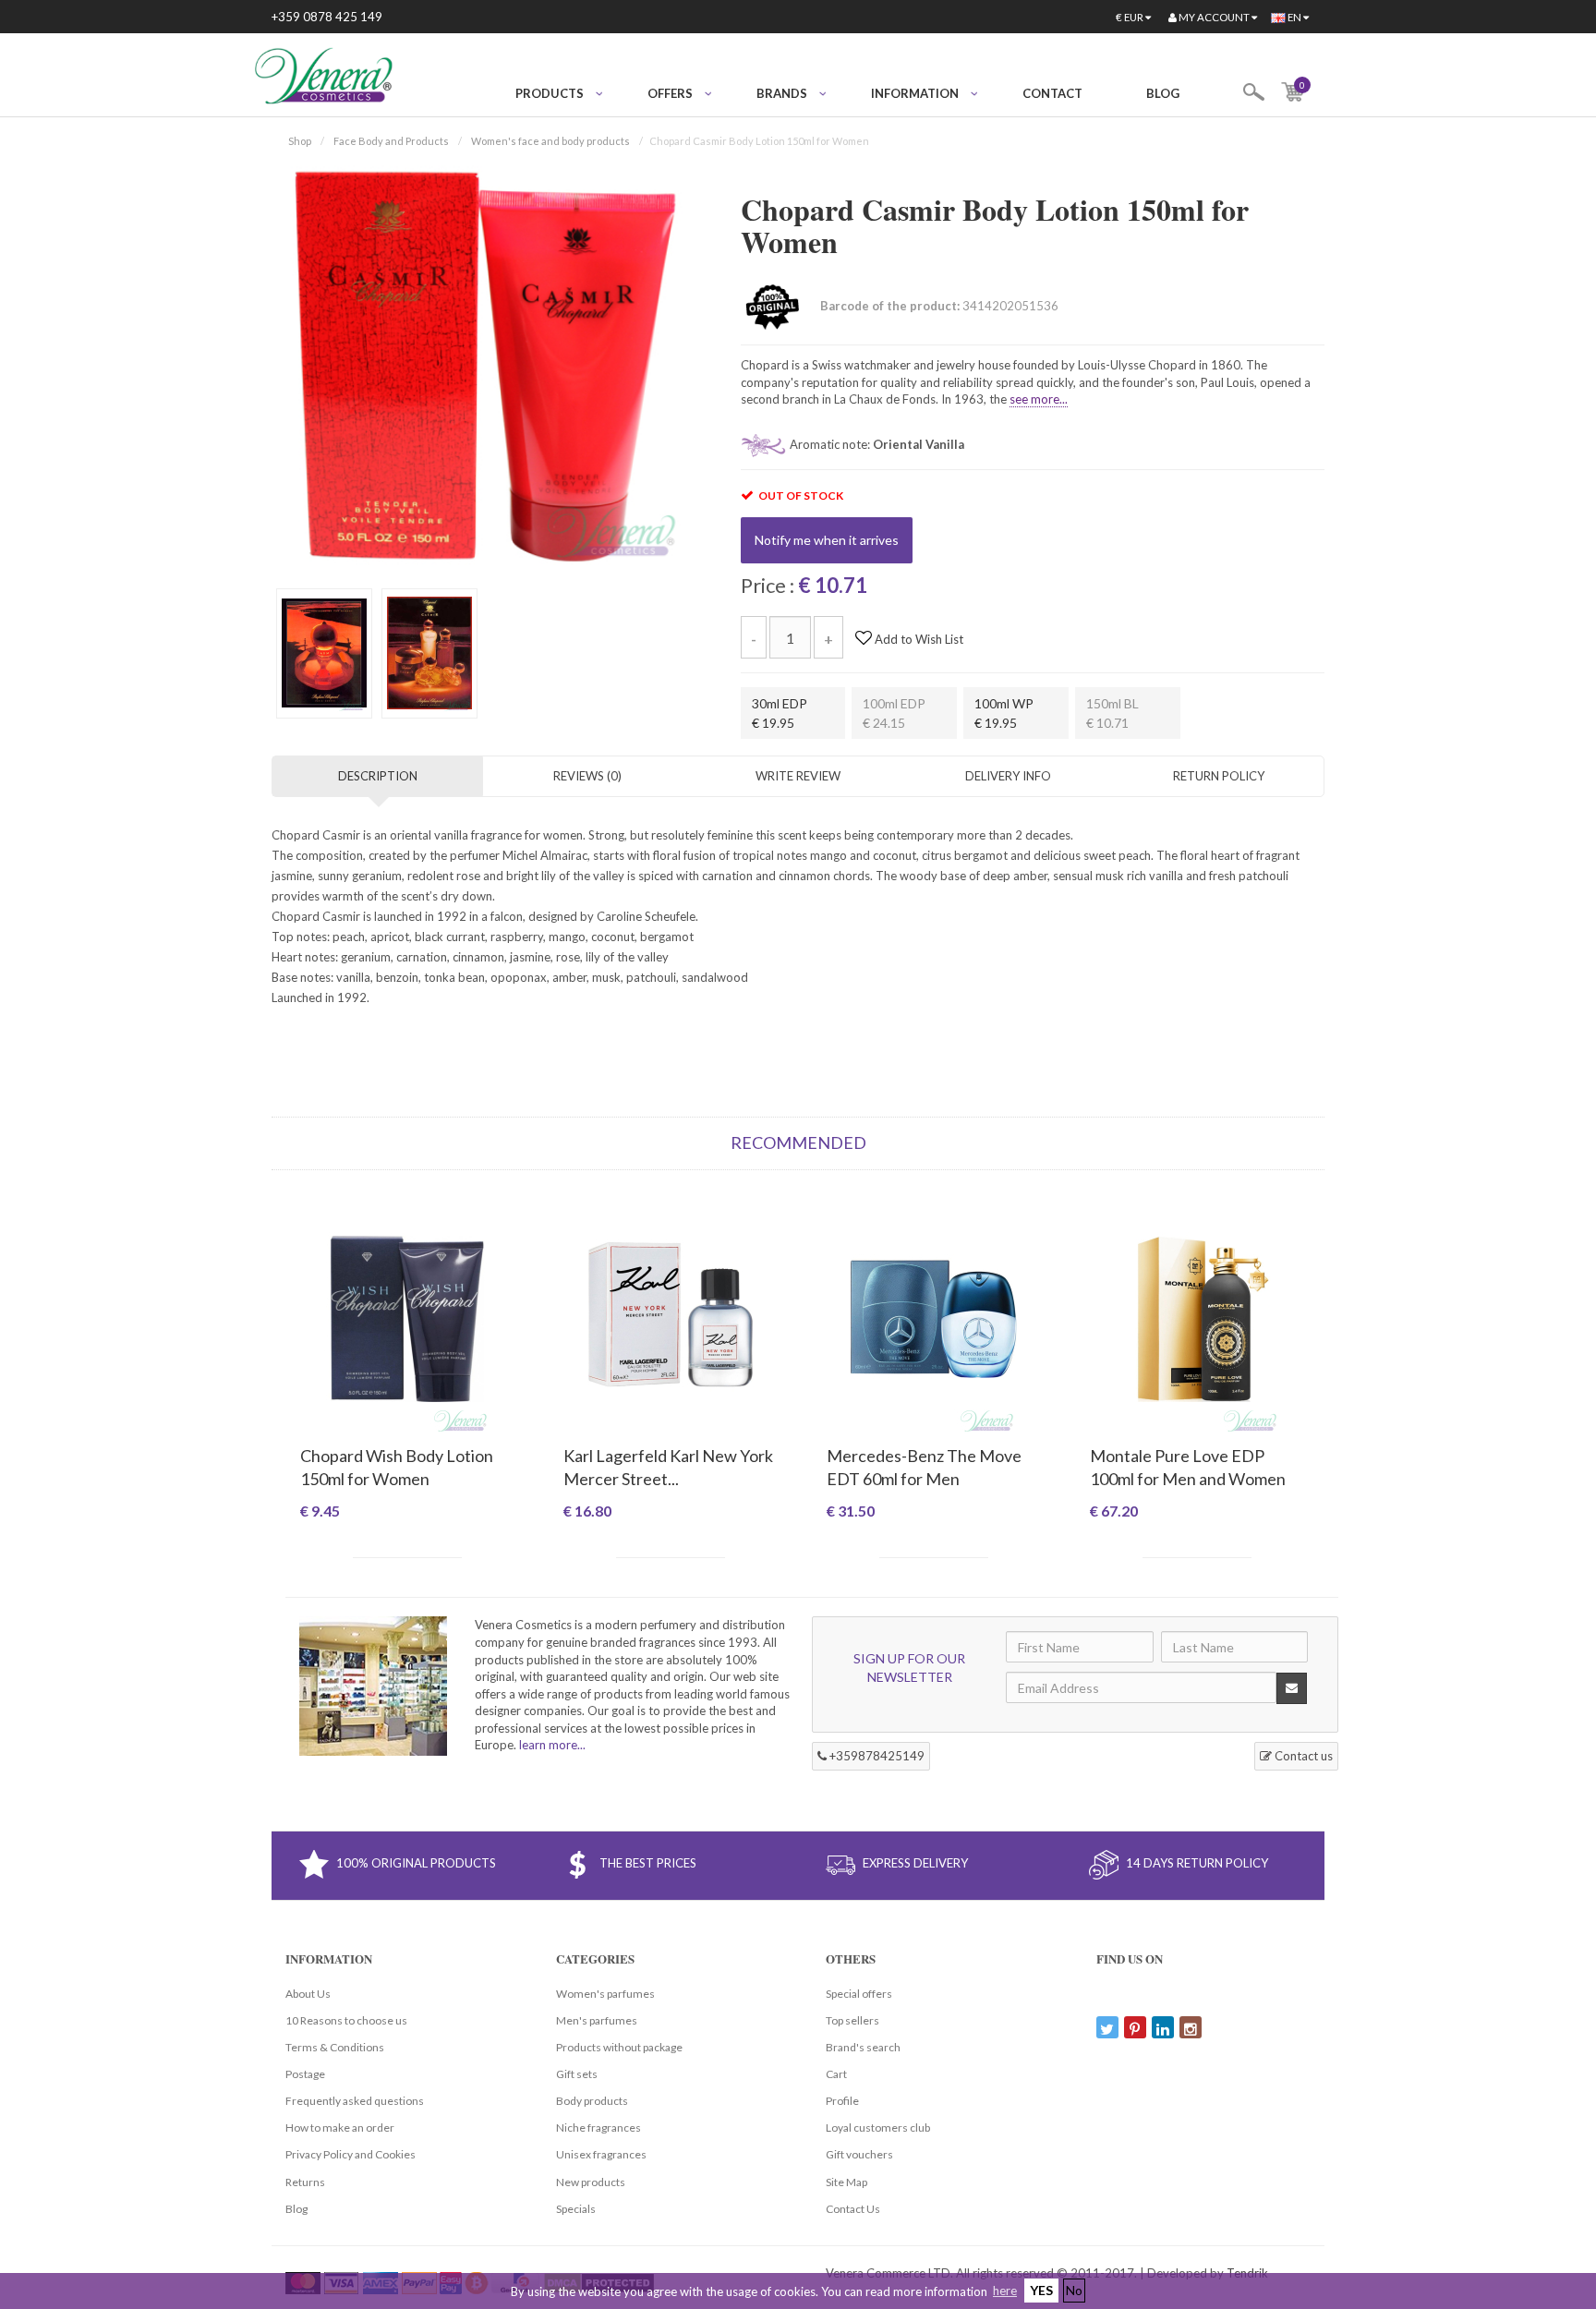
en (1294, 17)
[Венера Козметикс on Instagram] (1191, 2027)
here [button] (1005, 2291)
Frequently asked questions (355, 2101)
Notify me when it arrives (827, 540)
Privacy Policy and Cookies (351, 2154)
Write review (798, 776)
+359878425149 (876, 1756)
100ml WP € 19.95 (1004, 713)
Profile (842, 2101)
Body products (592, 2101)
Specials (576, 2209)
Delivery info (1008, 776)
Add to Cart (407, 1543)
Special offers (859, 1994)
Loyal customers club (878, 2128)
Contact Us (853, 2209)
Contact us (1302, 1756)
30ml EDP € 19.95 (780, 713)
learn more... (552, 1745)
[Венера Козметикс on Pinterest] (1135, 2027)
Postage (305, 2074)
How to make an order (340, 2128)
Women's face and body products (550, 141)
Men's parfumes (597, 2020)
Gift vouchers (859, 2154)
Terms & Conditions (335, 2047)
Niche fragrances (598, 2128)
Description (378, 776)
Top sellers (852, 2020)
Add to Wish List (918, 639)
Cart (836, 2074)
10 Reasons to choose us (346, 2020)
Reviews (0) (587, 776)
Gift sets (577, 2074)
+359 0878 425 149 (327, 17)
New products (591, 2182)
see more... (1039, 399)
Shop (300, 141)
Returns (305, 2182)
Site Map (846, 2182)
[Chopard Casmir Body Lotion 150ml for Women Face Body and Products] (483, 364)
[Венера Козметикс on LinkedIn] (1163, 2027)
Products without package (619, 2047)
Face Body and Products (391, 141)
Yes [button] (1041, 2290)
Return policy (1219, 776)
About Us (308, 1994)
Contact (1052, 93)
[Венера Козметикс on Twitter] (1107, 2027)
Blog (1163, 93)
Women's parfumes (605, 1994)
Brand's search (863, 2047)
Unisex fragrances (601, 2154)
